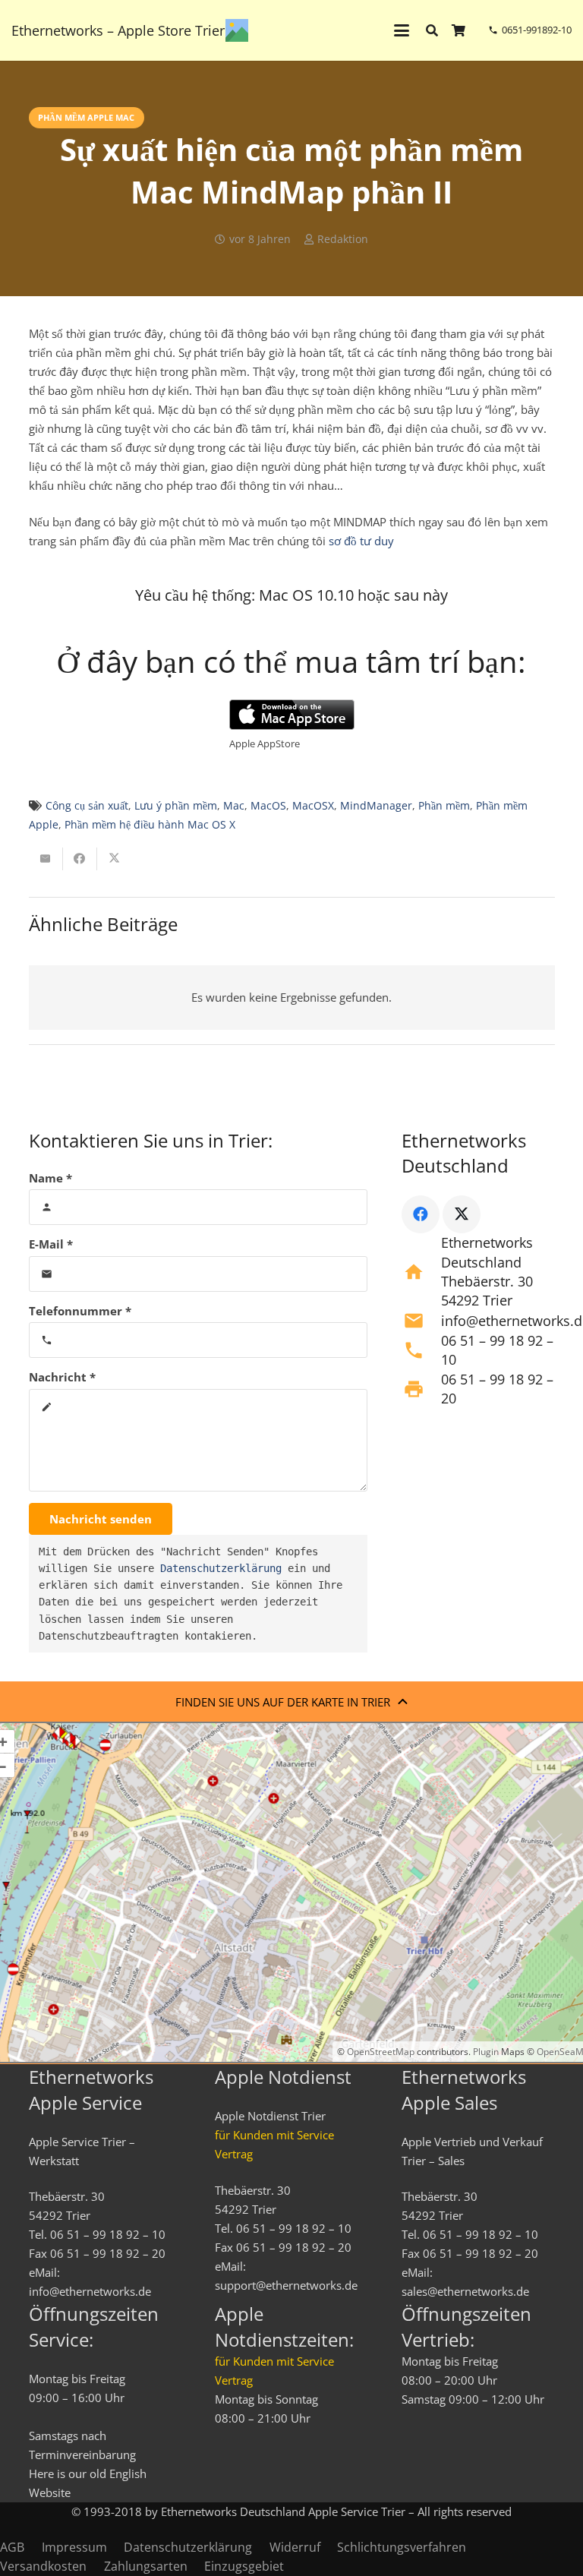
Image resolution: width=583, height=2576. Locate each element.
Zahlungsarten (146, 2566)
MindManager (376, 806)
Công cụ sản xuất (87, 806)
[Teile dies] (80, 859)
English (128, 2473)
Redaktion (343, 239)
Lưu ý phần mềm (176, 806)
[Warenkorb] (459, 30)
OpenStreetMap (381, 2052)
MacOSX (313, 806)
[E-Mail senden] (46, 859)
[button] (402, 30)
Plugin (485, 2052)
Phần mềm (444, 806)
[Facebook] (421, 1214)
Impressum (74, 2547)
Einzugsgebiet (244, 2566)
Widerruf (295, 2547)
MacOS (268, 806)
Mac (234, 806)
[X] (462, 1214)
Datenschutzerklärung (221, 1568)
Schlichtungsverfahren (402, 2547)
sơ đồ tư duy (361, 541)
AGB (12, 2547)
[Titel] (237, 30)
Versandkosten (43, 2566)
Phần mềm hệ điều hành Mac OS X (150, 825)
